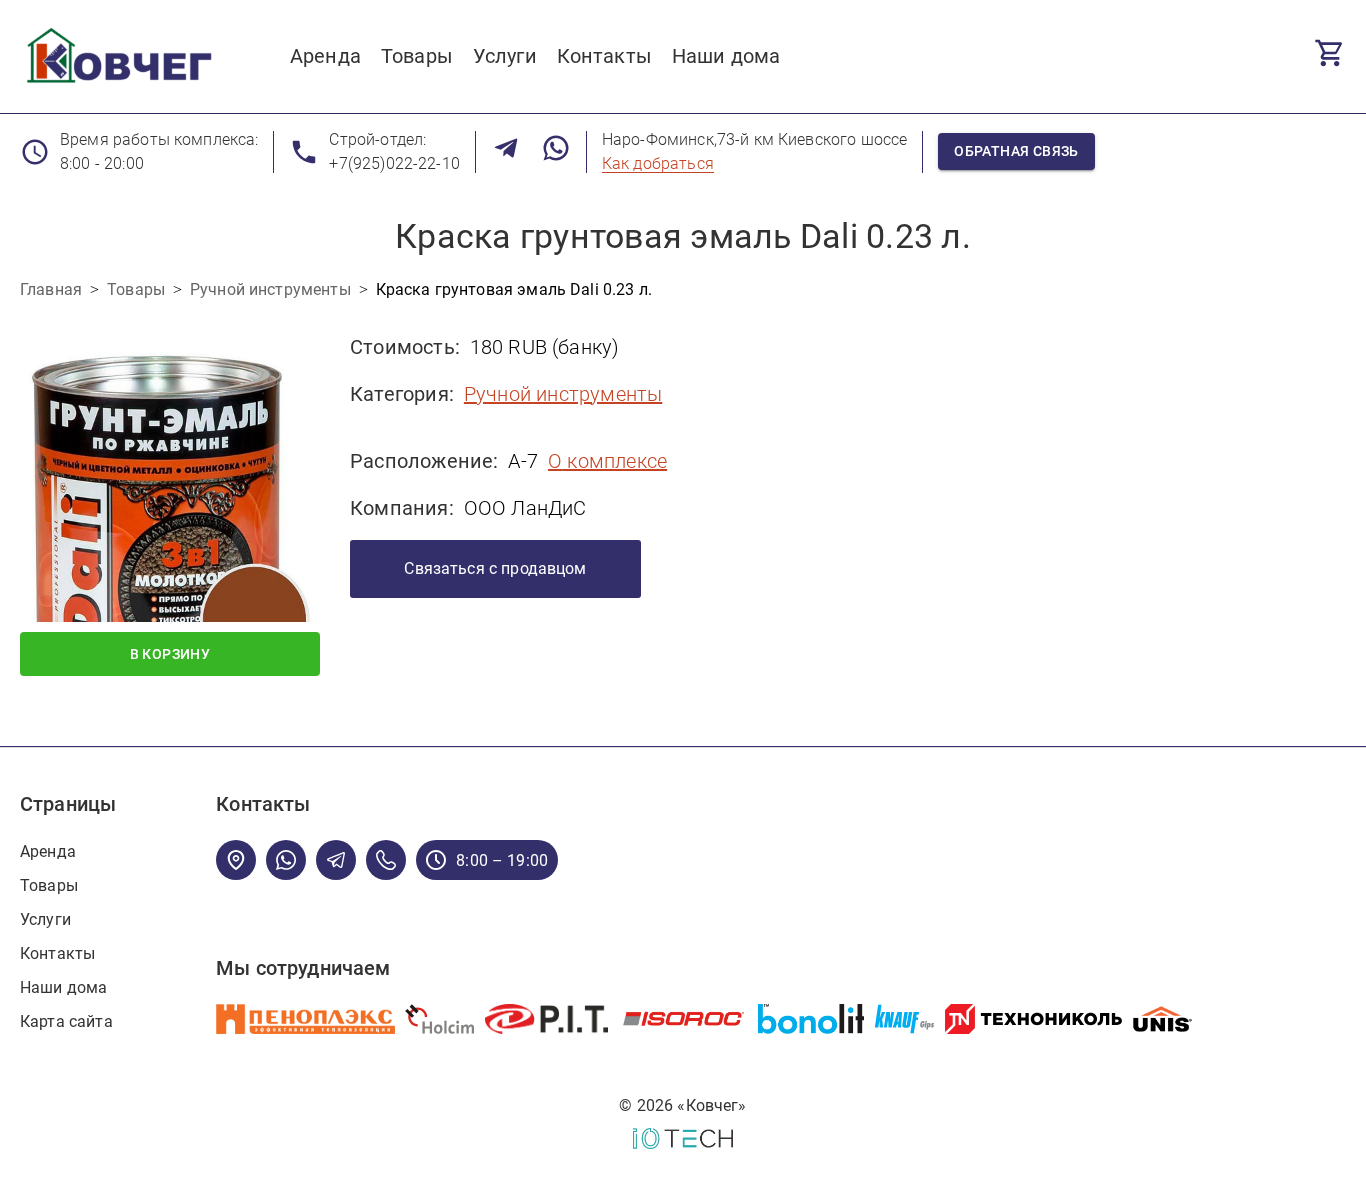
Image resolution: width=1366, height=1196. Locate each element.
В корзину (170, 654)
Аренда (48, 851)
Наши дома (63, 987)
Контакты (57, 953)
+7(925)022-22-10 (394, 163)
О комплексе (607, 461)
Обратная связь (1016, 151)
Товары (49, 885)
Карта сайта (66, 1021)
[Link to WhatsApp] (556, 151)
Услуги (45, 919)
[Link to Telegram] (506, 151)
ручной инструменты (563, 394)
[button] (170, 472)
